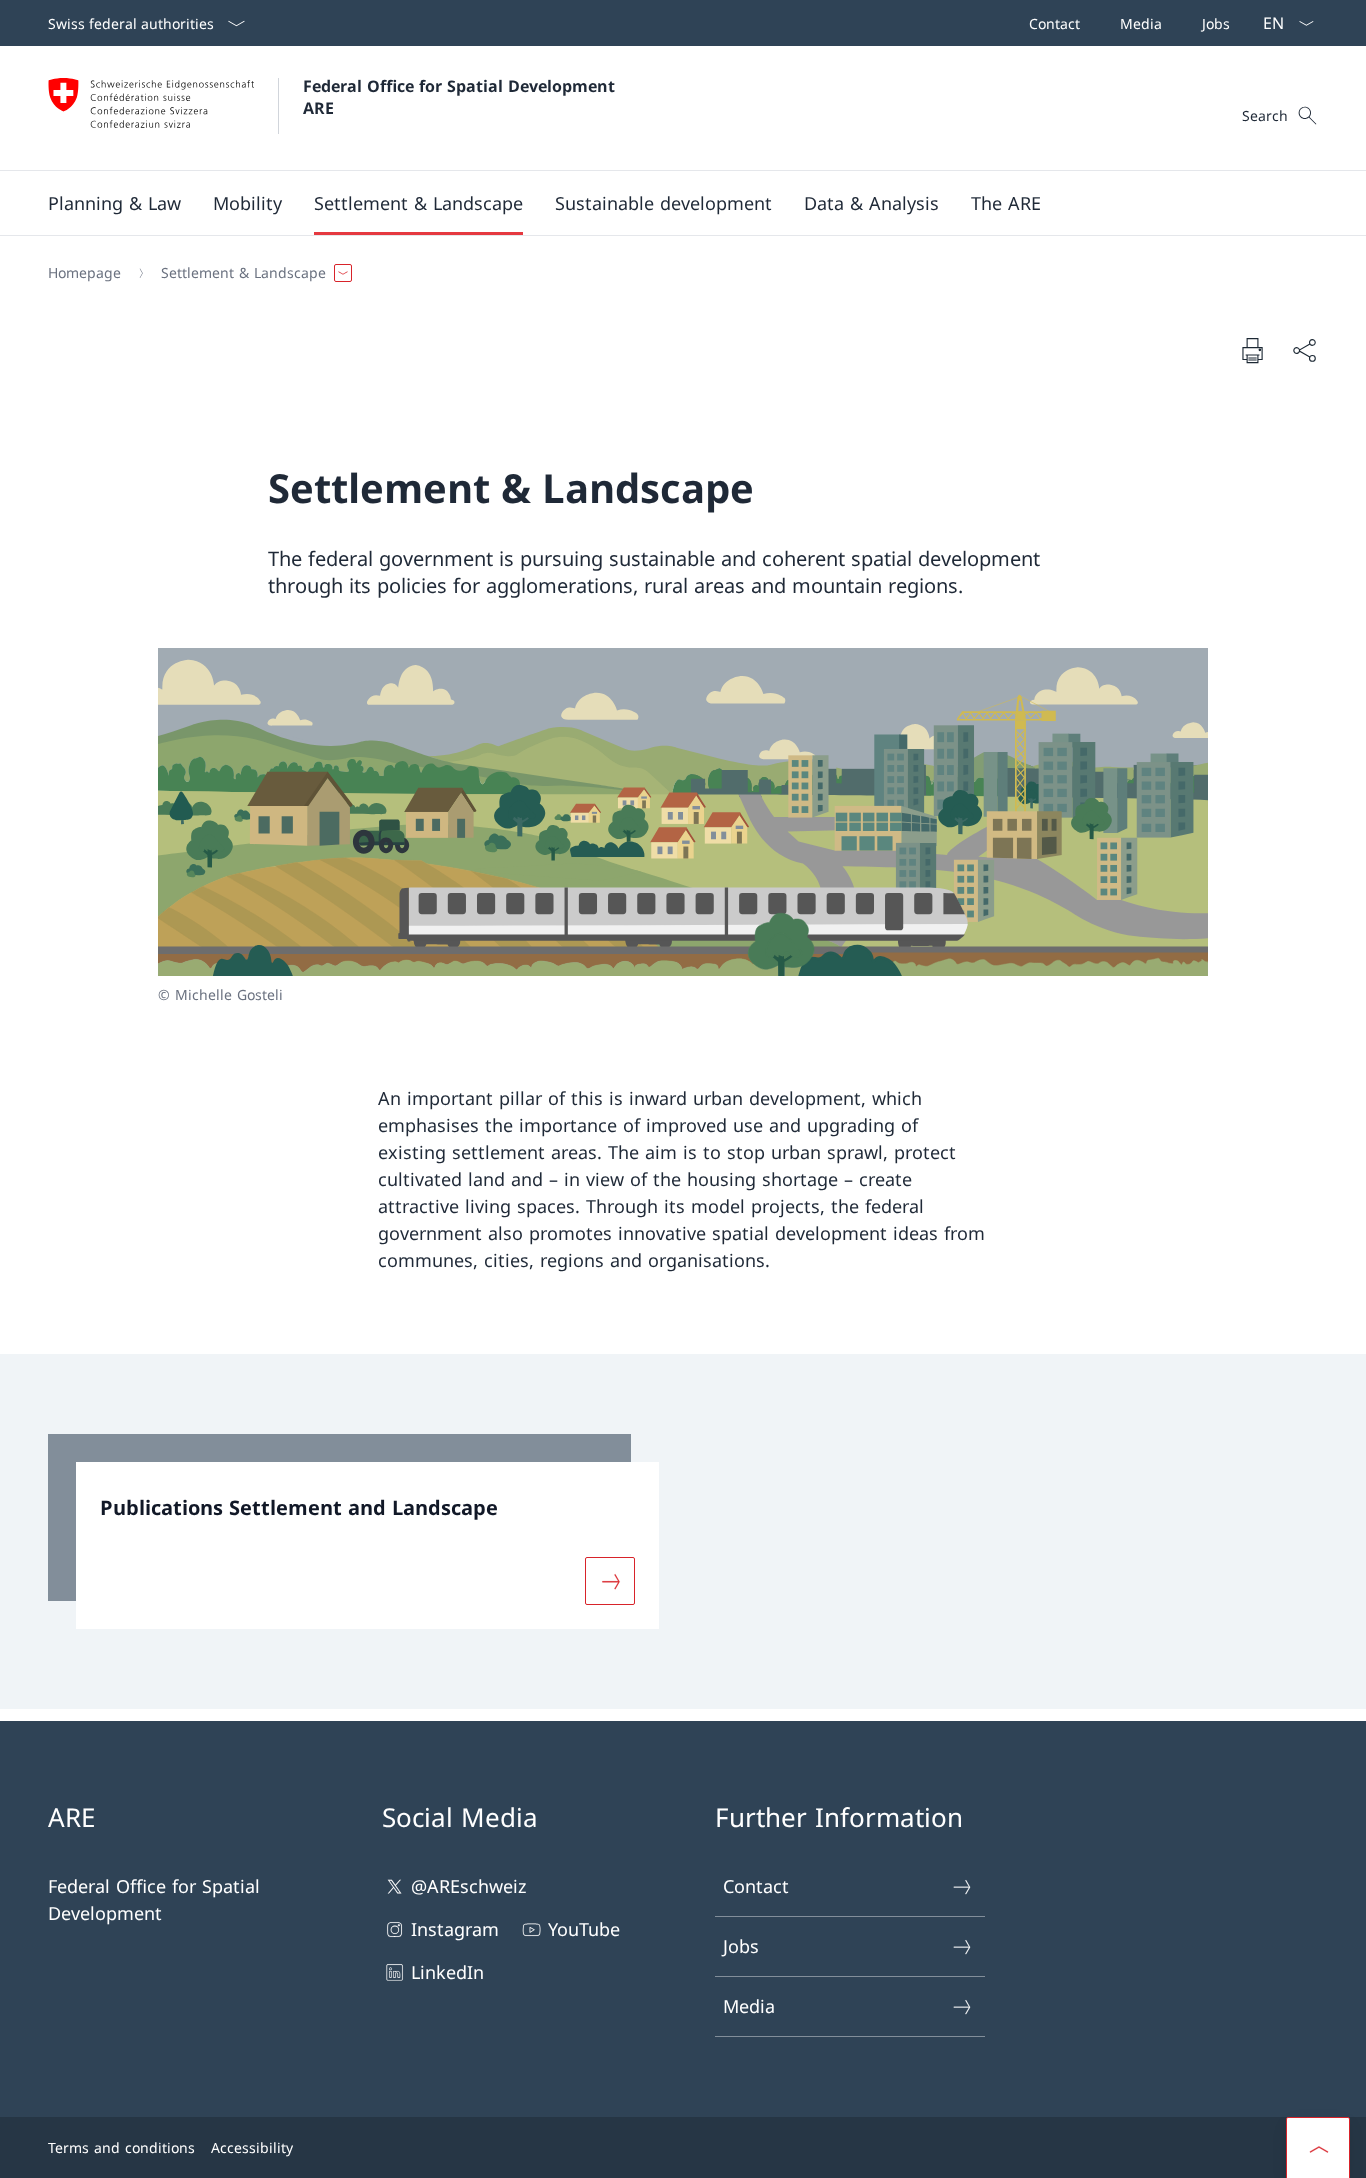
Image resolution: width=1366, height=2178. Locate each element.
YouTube (584, 1929)
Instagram (455, 1929)
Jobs (741, 1946)
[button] (114, 203)
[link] (353, 1532)
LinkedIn (447, 1972)
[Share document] (1304, 350)
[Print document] (1252, 350)
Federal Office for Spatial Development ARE (461, 97)
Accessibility (252, 2147)
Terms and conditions (121, 2147)
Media (749, 2006)
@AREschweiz (468, 1886)
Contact (756, 1886)
